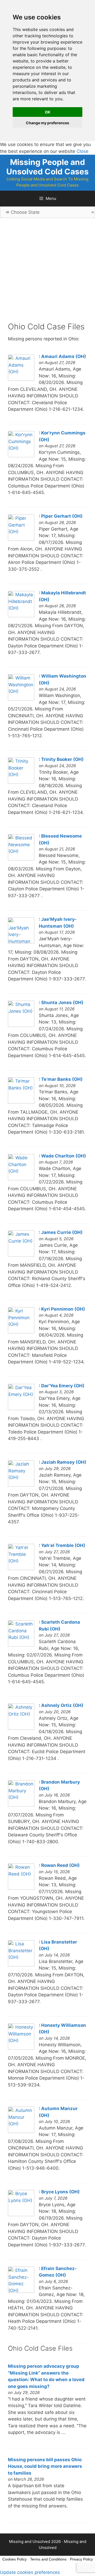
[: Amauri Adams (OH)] (21, 379)
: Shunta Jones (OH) (61, 1003)
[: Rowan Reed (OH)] (21, 1888)
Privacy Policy (81, 2559)
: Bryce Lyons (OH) (59, 2192)
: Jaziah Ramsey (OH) (63, 1462)
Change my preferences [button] (47, 123)
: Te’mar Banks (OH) (61, 1079)
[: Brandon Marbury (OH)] (21, 1805)
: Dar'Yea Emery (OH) (62, 1386)
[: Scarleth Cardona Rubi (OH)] (21, 1645)
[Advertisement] (47, 274)
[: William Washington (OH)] (21, 699)
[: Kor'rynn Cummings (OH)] (21, 456)
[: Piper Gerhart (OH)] (21, 539)
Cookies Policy (15, 2559)
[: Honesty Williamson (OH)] (21, 2048)
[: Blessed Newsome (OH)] (21, 859)
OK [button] (48, 112)
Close (82, 151)
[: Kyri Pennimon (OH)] (21, 1332)
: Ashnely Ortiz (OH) (61, 1705)
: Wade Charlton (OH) (62, 1156)
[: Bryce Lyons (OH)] (21, 2215)
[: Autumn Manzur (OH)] (21, 2131)
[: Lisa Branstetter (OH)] (21, 1965)
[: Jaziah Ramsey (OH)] (21, 1485)
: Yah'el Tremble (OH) (62, 1545)
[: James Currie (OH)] (21, 1255)
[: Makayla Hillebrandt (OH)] (21, 616)
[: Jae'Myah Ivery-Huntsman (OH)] (21, 942)
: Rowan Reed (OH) (59, 1865)
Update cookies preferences (30, 2572)
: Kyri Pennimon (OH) (62, 1309)
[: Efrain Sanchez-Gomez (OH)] (21, 2291)
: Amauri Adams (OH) (62, 356)
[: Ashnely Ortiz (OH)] (21, 1728)
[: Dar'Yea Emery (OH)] (21, 1409)
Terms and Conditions (48, 2559)
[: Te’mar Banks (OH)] (21, 1102)
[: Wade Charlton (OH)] (21, 1179)
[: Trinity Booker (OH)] (21, 782)
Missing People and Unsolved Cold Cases (47, 167)
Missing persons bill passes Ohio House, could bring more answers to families (45, 2466)
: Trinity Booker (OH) (61, 759)
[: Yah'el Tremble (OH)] (21, 1569)
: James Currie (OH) (61, 1232)
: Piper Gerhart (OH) (61, 516)
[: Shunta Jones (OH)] (21, 1025)
